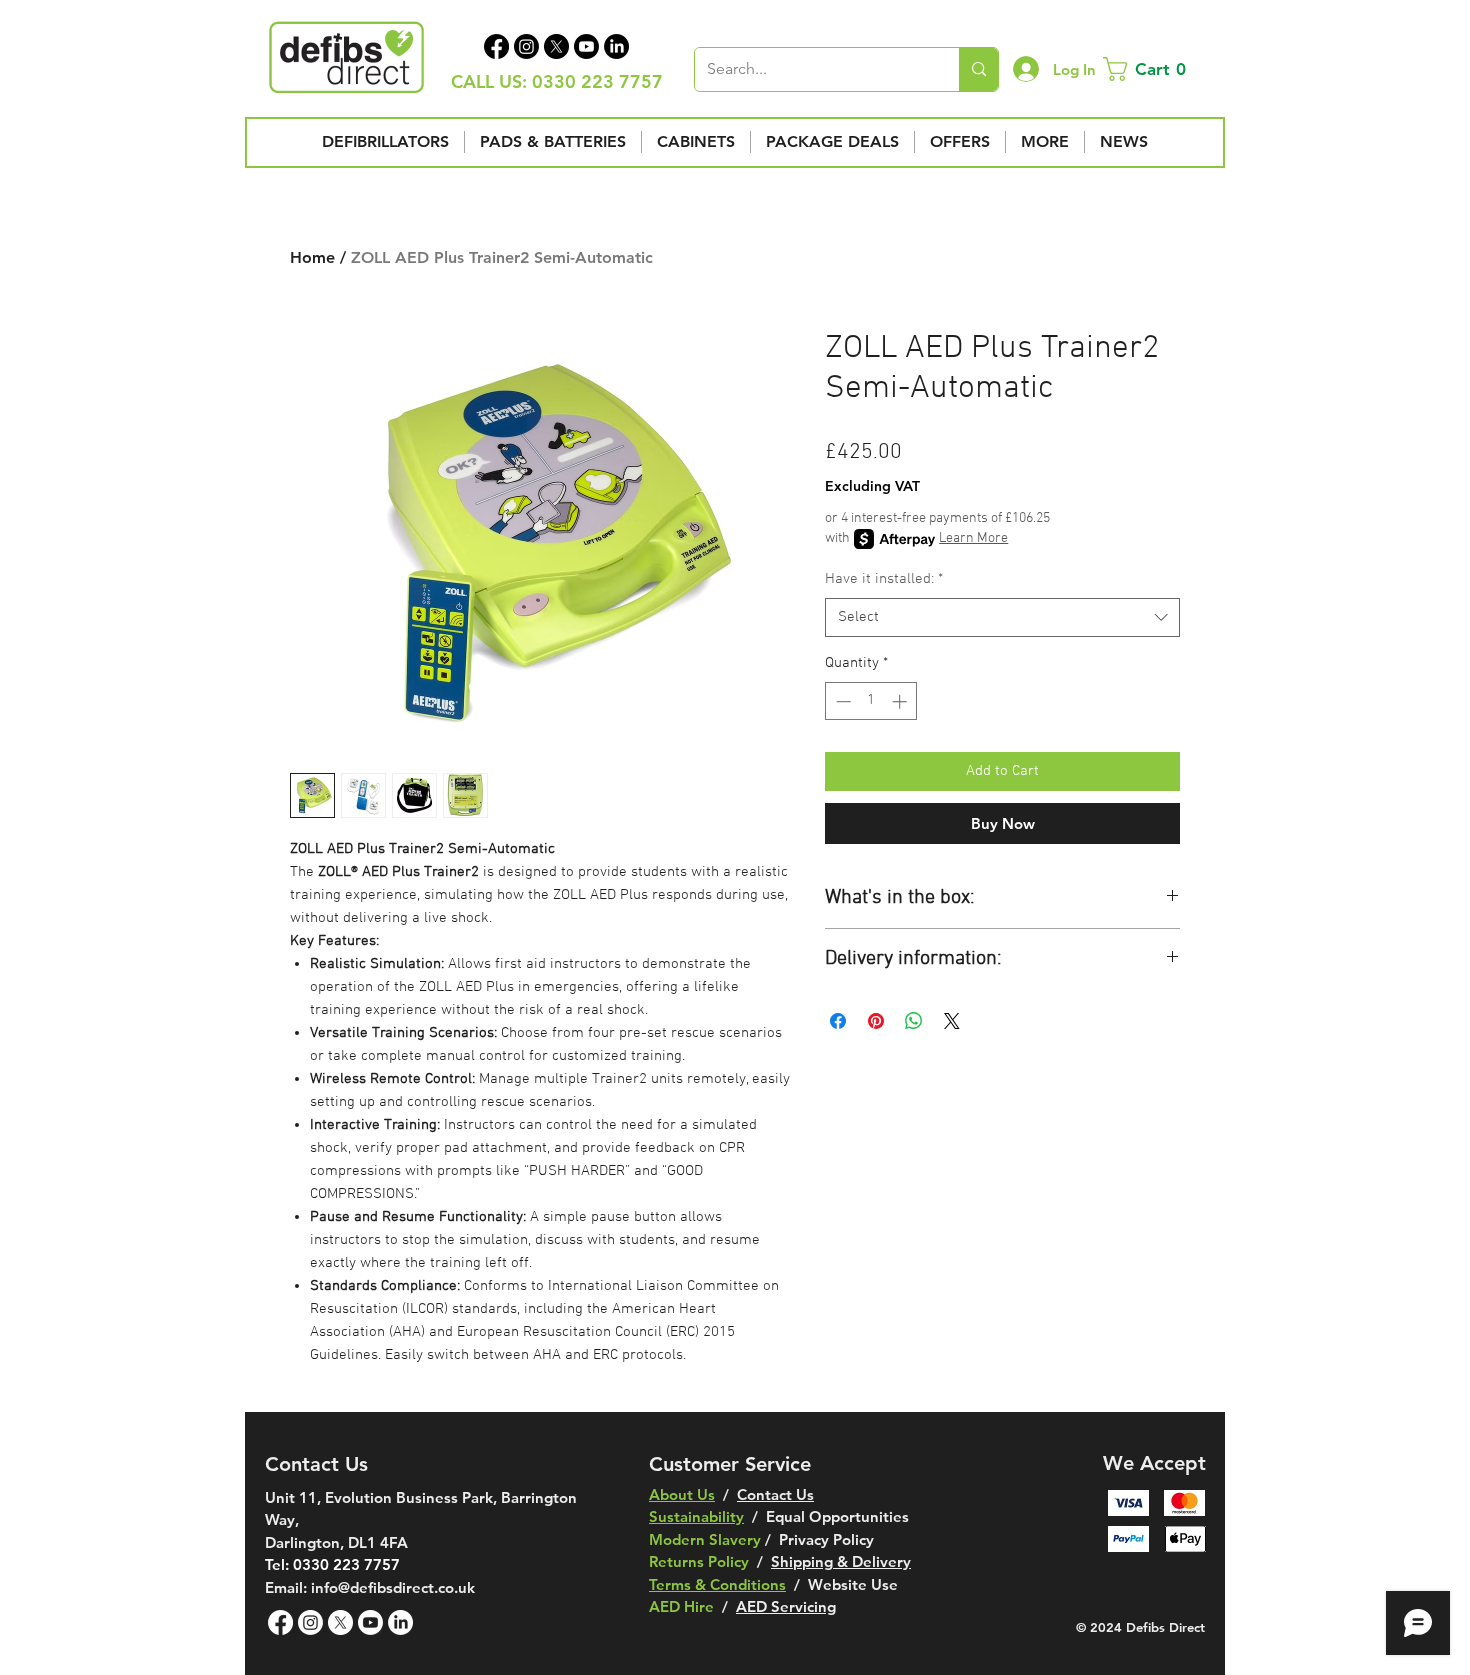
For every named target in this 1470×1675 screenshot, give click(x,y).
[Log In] (1025, 69)
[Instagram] (526, 46)
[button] (1148, 69)
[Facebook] (496, 46)
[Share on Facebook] (838, 1021)
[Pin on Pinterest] (876, 1021)
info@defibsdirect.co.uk (393, 1587)
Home (312, 257)
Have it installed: (884, 579)
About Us (682, 1494)
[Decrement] (841, 701)
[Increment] (901, 701)
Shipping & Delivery (841, 1561)
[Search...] (978, 69)
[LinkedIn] (616, 46)
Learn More (973, 538)
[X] (556, 46)
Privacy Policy (826, 1539)
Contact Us (775, 1494)
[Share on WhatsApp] (914, 1021)
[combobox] (1002, 617)
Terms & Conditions (717, 1584)
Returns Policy (699, 1561)
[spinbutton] (871, 701)
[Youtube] (586, 46)
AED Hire (681, 1606)
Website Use (853, 1584)
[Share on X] (952, 1021)
